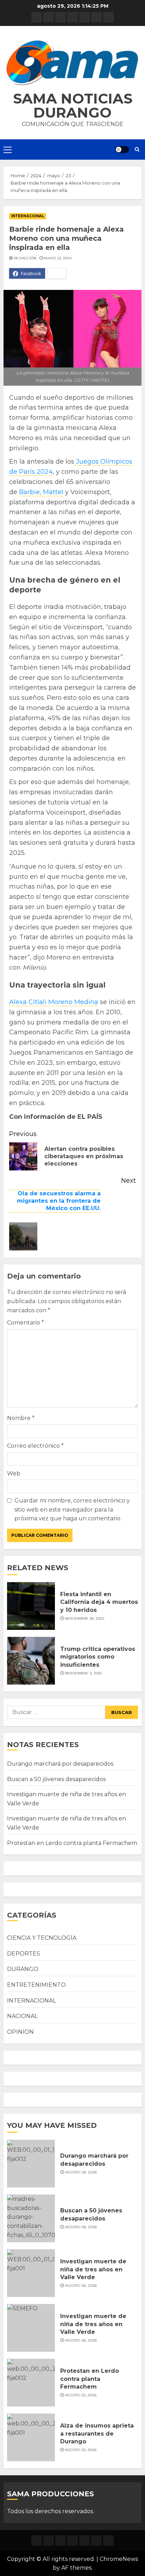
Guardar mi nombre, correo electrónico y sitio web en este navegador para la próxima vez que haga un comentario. (72, 1509)
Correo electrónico (35, 1446)
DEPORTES (24, 1954)
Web (14, 1473)
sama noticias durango (73, 105)
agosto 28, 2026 (81, 2172)
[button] (72, 63)
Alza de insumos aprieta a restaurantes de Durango (97, 2434)
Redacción (25, 258)
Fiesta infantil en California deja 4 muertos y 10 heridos (99, 1602)
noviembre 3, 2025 (84, 1673)
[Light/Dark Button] (122, 150)
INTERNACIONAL (28, 216)
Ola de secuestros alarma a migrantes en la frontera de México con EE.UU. (59, 1201)
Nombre (21, 1418)
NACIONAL (22, 2016)
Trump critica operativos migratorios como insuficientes (98, 1657)
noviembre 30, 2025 (85, 1618)
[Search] (137, 150)
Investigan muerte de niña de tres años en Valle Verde (93, 2269)
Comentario (26, 1323)
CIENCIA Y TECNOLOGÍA (42, 1938)
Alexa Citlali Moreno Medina (54, 1002)
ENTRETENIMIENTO (36, 1985)
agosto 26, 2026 (81, 2286)
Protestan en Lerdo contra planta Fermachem (72, 1843)
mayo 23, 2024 (58, 258)
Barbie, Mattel (41, 492)
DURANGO (23, 1969)
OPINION (20, 2032)
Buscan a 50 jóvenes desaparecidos (56, 1779)
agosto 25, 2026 (81, 2395)
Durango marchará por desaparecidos (60, 1764)
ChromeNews (119, 2559)
